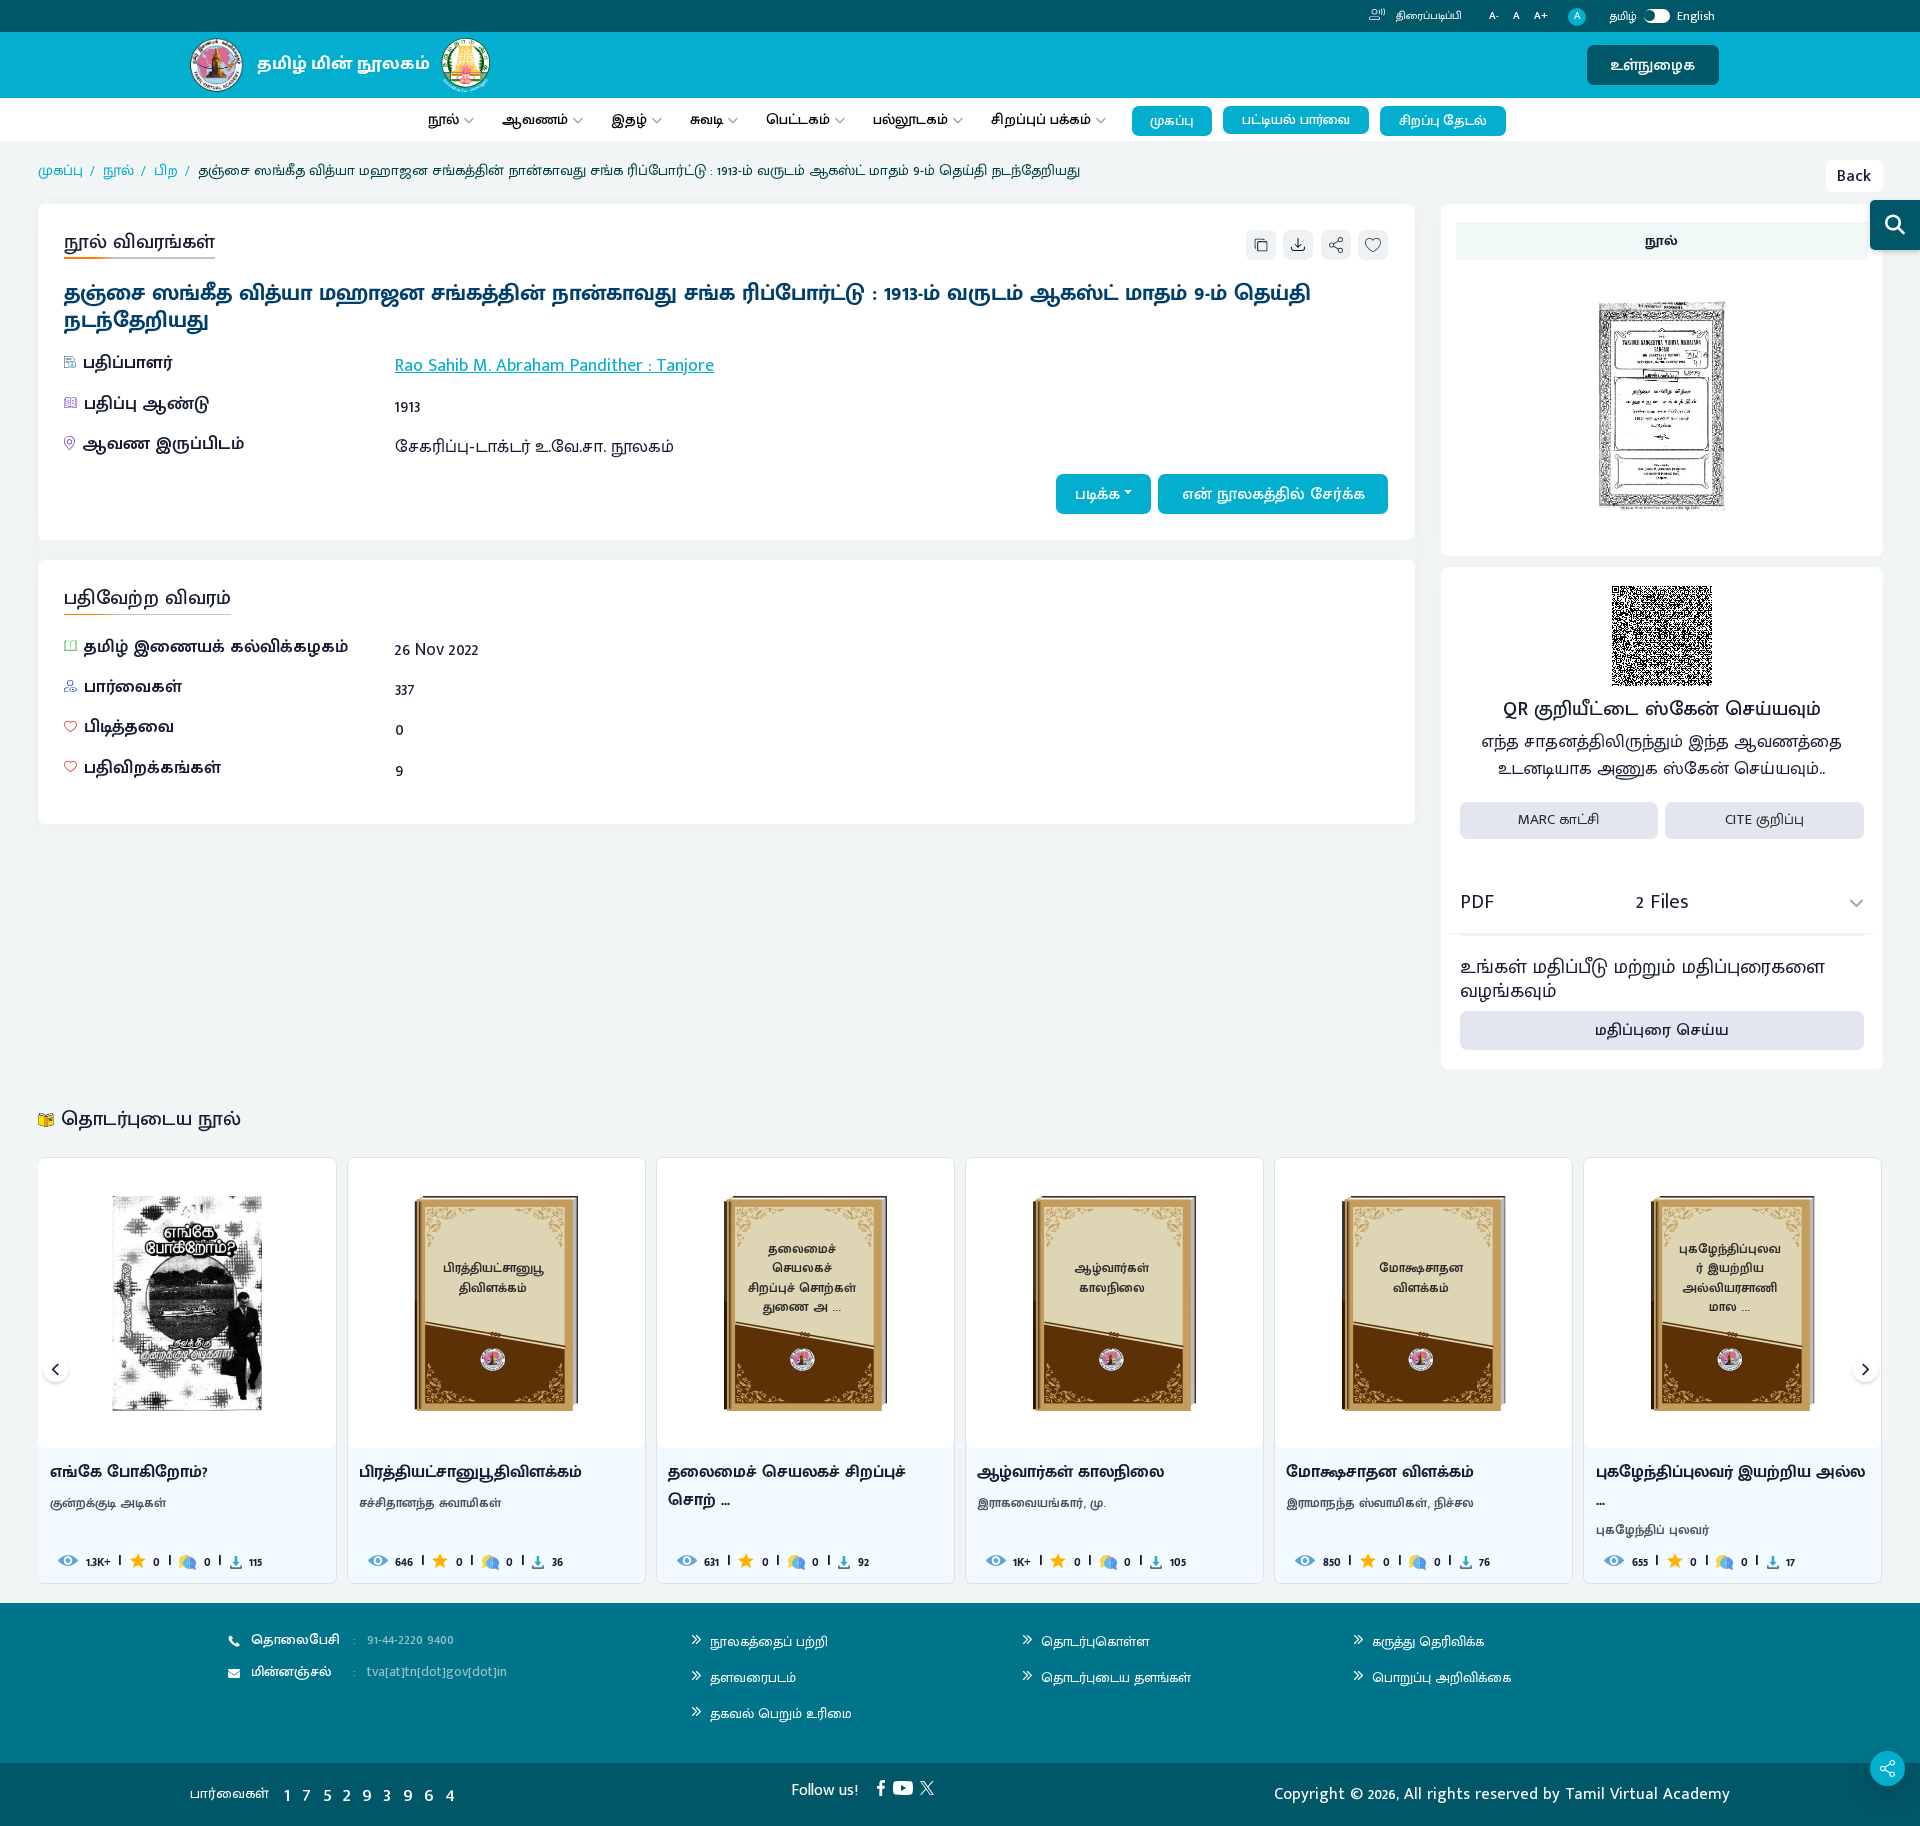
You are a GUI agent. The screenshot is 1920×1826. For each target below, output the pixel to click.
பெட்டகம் (798, 119)
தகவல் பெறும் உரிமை (781, 1713)
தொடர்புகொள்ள (1095, 1641)
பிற (166, 171)
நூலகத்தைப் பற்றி (769, 1641)
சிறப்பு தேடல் (1443, 121)
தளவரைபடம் (753, 1677)
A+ (1541, 16)
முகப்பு (1171, 121)
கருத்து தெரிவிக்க (1428, 1641)
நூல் (443, 119)
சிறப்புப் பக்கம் (1041, 119)
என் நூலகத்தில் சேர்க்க (1273, 494)
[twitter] (931, 1787)
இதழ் (629, 119)
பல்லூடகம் (910, 119)
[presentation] (55, 1370)
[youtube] (907, 1787)
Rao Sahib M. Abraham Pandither (519, 366)
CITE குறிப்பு (1764, 819)
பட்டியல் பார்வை (1296, 120)
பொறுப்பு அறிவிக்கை (1441, 1677)
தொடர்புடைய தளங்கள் (1116, 1677)
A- (1494, 16)
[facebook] (885, 1787)
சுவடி (706, 119)
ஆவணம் (537, 119)
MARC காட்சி (1558, 819)
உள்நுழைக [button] (1652, 65)
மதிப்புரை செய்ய (1662, 1030)
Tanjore (685, 366)
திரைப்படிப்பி (1427, 16)
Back (1854, 176)
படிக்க (1097, 494)
